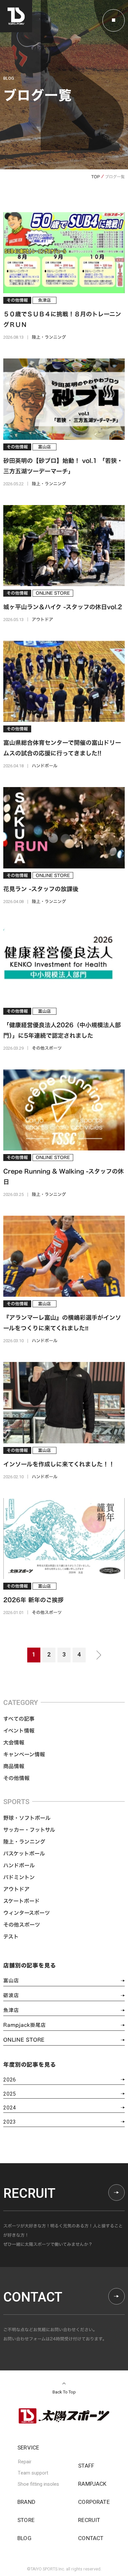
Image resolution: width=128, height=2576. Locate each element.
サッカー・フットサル (29, 1830)
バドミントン (19, 1877)
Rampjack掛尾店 (24, 2025)
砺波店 (11, 1995)
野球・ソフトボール (27, 1818)
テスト (11, 1937)
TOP (96, 177)
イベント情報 (19, 1731)
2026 (10, 2080)
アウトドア (16, 1889)
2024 (10, 2108)
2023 (10, 2122)
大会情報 (14, 1742)
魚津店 (11, 2010)
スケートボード (21, 1901)
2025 (10, 2094)
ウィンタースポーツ (27, 1913)
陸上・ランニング (24, 1842)
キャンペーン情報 (24, 1754)
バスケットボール (24, 1854)
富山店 (11, 1981)
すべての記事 (19, 1719)
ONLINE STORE (24, 2040)
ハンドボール (19, 1865)
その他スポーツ (22, 1925)
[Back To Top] (64, 2383)
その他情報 (16, 1778)
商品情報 (14, 1766)
